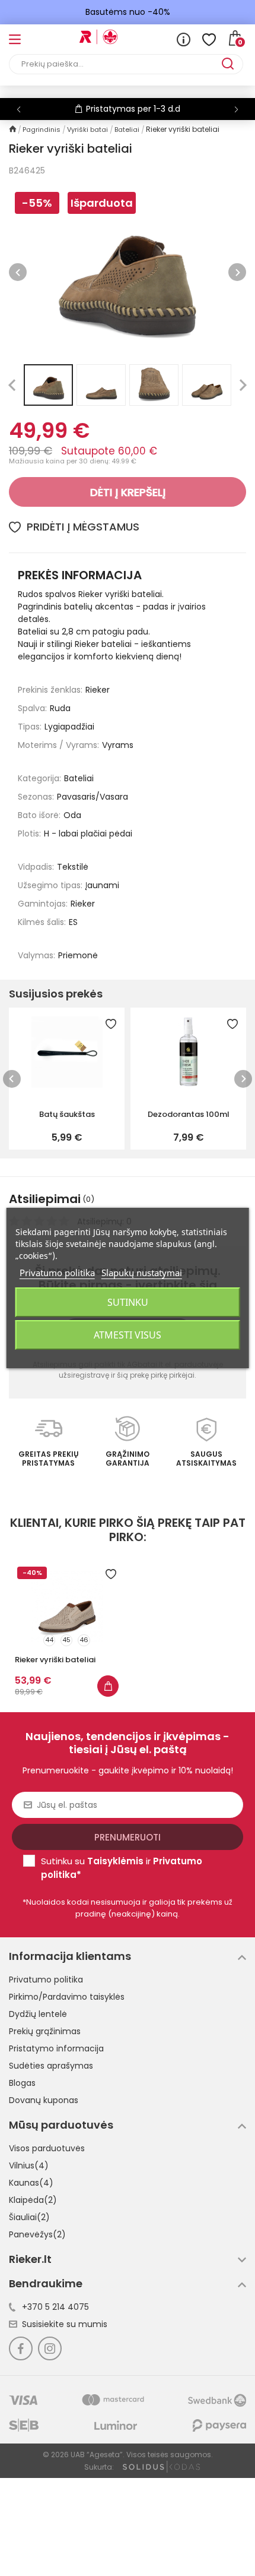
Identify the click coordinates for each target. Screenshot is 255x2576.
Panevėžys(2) (37, 2234)
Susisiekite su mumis (65, 2324)
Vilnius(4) (29, 2165)
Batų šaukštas (67, 1114)
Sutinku (128, 1302)
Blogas (22, 2083)
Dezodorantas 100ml (189, 1114)
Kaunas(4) (31, 2183)
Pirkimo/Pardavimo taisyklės (67, 1997)
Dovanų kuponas (44, 2100)
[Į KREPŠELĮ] (108, 1686)
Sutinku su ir (122, 1868)
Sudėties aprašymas (51, 2066)
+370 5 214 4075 (55, 2307)
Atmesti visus (128, 1335)
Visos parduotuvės (47, 2148)
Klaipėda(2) (33, 2200)
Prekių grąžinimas (45, 2031)
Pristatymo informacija (56, 2048)
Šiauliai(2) (29, 2217)
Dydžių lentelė (38, 2014)
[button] (236, 109)
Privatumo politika (46, 1980)
